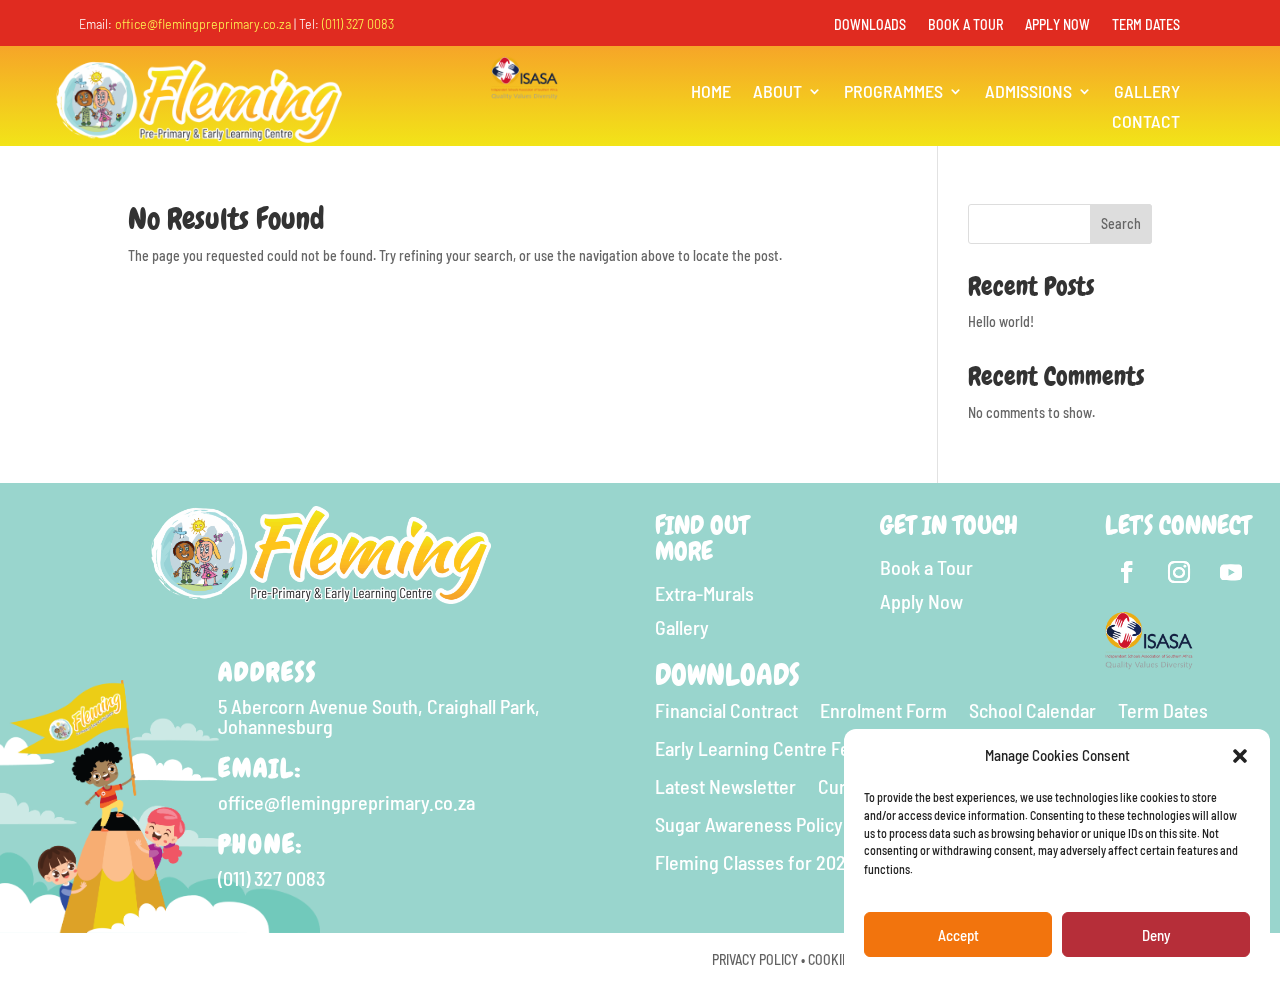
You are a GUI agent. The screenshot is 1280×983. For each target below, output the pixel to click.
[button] (1240, 756)
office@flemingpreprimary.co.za (203, 23)
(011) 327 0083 (358, 23)
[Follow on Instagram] (1179, 572)
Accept (958, 936)
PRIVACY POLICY (755, 959)
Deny (1156, 936)
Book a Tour (965, 25)
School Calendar (1032, 710)
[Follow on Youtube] (1231, 572)
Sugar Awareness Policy (749, 824)
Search (1121, 223)
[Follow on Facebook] (1127, 572)
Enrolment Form (883, 710)
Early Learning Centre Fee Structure (797, 748)
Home (711, 93)
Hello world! (1001, 321)
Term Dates (1146, 25)
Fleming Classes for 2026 (755, 862)
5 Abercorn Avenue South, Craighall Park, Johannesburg (379, 716)
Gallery (1147, 93)
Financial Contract (726, 710)
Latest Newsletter (725, 786)
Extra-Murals (704, 593)
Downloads (870, 25)
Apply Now (1057, 25)
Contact (1146, 123)
